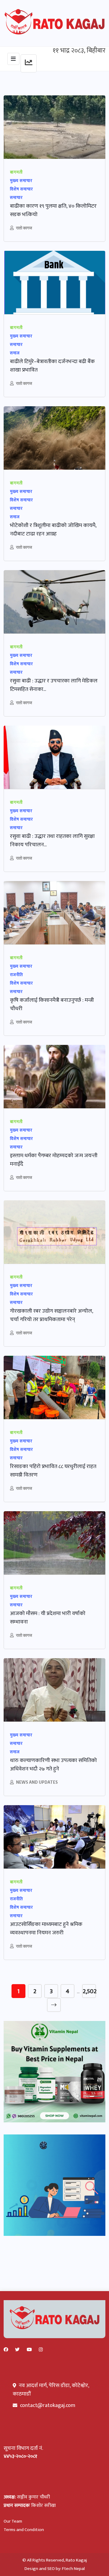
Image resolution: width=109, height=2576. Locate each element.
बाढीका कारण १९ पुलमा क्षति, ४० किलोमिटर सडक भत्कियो (53, 210)
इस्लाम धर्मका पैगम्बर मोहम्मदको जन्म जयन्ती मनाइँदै (54, 1160)
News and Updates (37, 1782)
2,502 (89, 1991)
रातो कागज (24, 228)
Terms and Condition (24, 2530)
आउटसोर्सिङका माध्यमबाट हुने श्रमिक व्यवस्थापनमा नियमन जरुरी (46, 1929)
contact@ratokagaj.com (48, 2405)
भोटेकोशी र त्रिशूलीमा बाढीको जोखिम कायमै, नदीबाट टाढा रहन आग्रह (53, 530)
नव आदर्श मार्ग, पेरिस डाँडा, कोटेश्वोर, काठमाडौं (51, 2390)
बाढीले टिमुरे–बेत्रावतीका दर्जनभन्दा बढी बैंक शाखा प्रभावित (52, 366)
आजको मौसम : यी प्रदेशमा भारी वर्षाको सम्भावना (48, 1618)
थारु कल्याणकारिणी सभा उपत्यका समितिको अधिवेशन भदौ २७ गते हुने (53, 1765)
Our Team (13, 2521)
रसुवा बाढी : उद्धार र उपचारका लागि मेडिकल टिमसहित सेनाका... (54, 685)
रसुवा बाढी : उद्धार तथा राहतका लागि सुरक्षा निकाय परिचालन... (52, 841)
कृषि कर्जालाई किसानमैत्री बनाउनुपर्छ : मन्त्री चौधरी (52, 1004)
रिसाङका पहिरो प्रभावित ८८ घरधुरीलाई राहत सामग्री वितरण (53, 1471)
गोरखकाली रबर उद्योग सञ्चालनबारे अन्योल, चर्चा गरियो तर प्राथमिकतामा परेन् (52, 1315)
